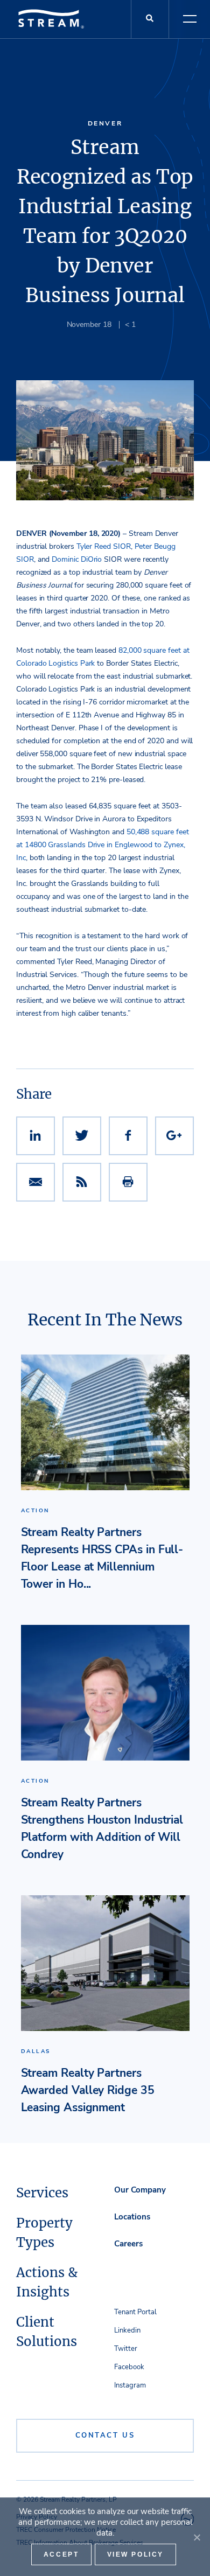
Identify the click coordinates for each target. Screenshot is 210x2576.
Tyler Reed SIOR (104, 546)
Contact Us (105, 2435)
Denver (105, 123)
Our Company (140, 2190)
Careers (128, 2244)
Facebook (129, 2367)
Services (42, 2193)
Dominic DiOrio (77, 559)
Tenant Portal (135, 2312)
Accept (61, 2554)
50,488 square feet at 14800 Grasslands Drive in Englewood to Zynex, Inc (103, 845)
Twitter (126, 2349)
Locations (132, 2217)
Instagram (130, 2385)
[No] (197, 2537)
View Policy (136, 2554)
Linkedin (127, 2330)
